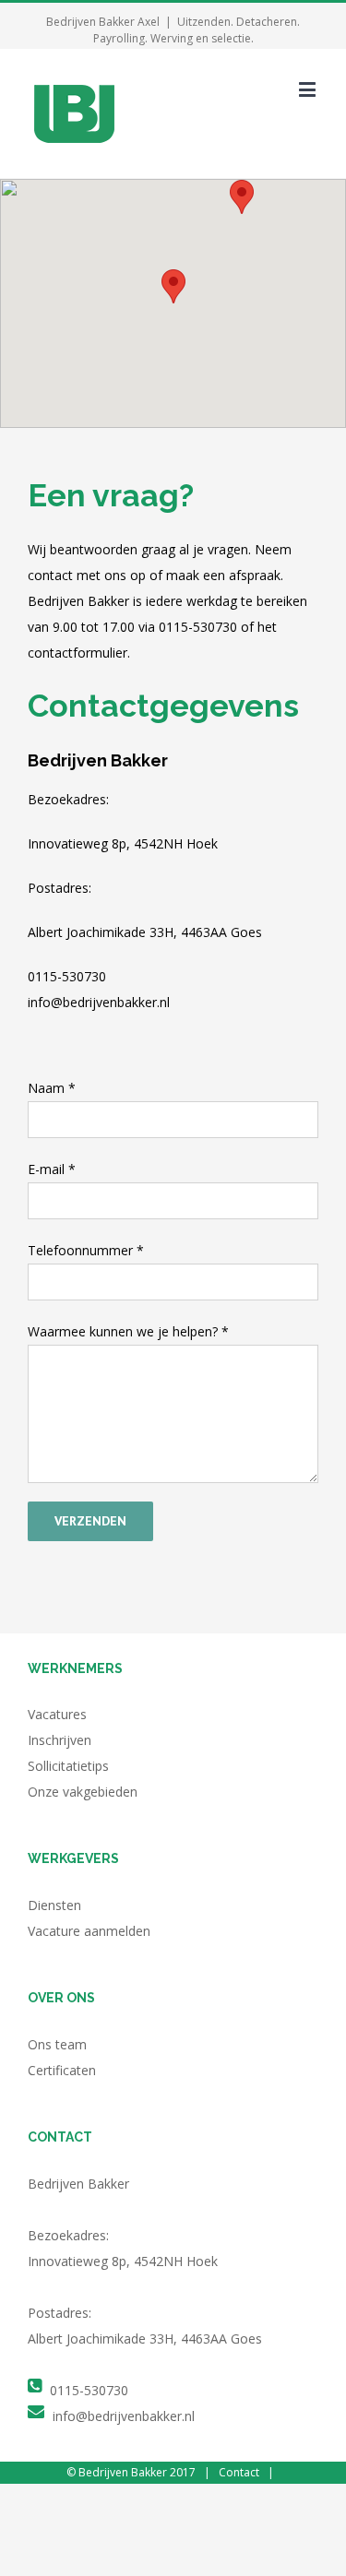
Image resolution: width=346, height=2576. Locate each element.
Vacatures (57, 1714)
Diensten (54, 1905)
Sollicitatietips (68, 1766)
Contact (239, 2472)
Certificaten (62, 2070)
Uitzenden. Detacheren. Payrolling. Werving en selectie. (197, 30)
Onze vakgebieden (83, 1792)
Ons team (57, 2044)
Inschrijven (60, 1740)
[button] (173, 286)
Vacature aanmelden (89, 1931)
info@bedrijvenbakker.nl (124, 2416)
